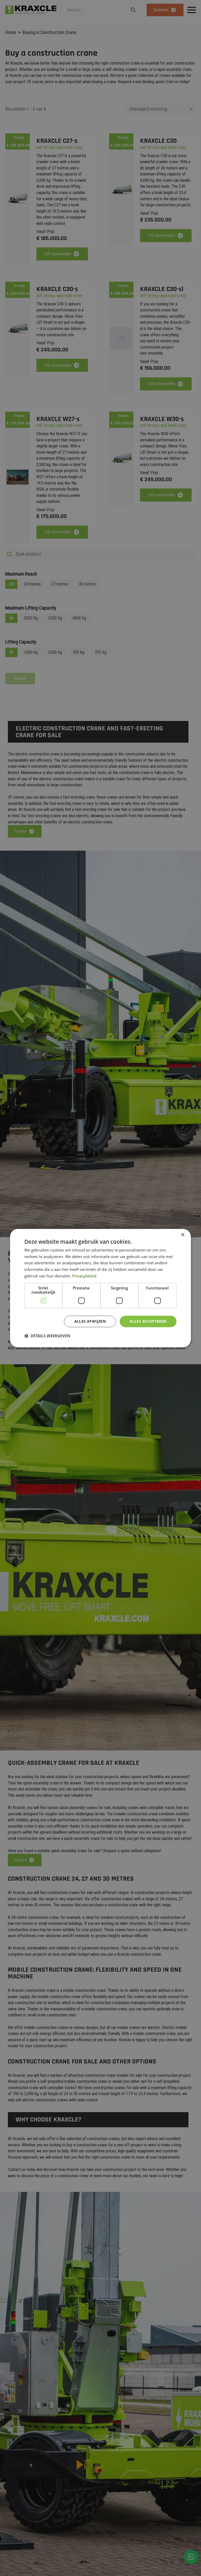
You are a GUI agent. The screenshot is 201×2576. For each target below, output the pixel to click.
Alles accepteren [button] (148, 1321)
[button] (47, 1336)
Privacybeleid (84, 1276)
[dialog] (100, 1288)
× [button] (183, 1235)
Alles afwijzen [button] (90, 1321)
